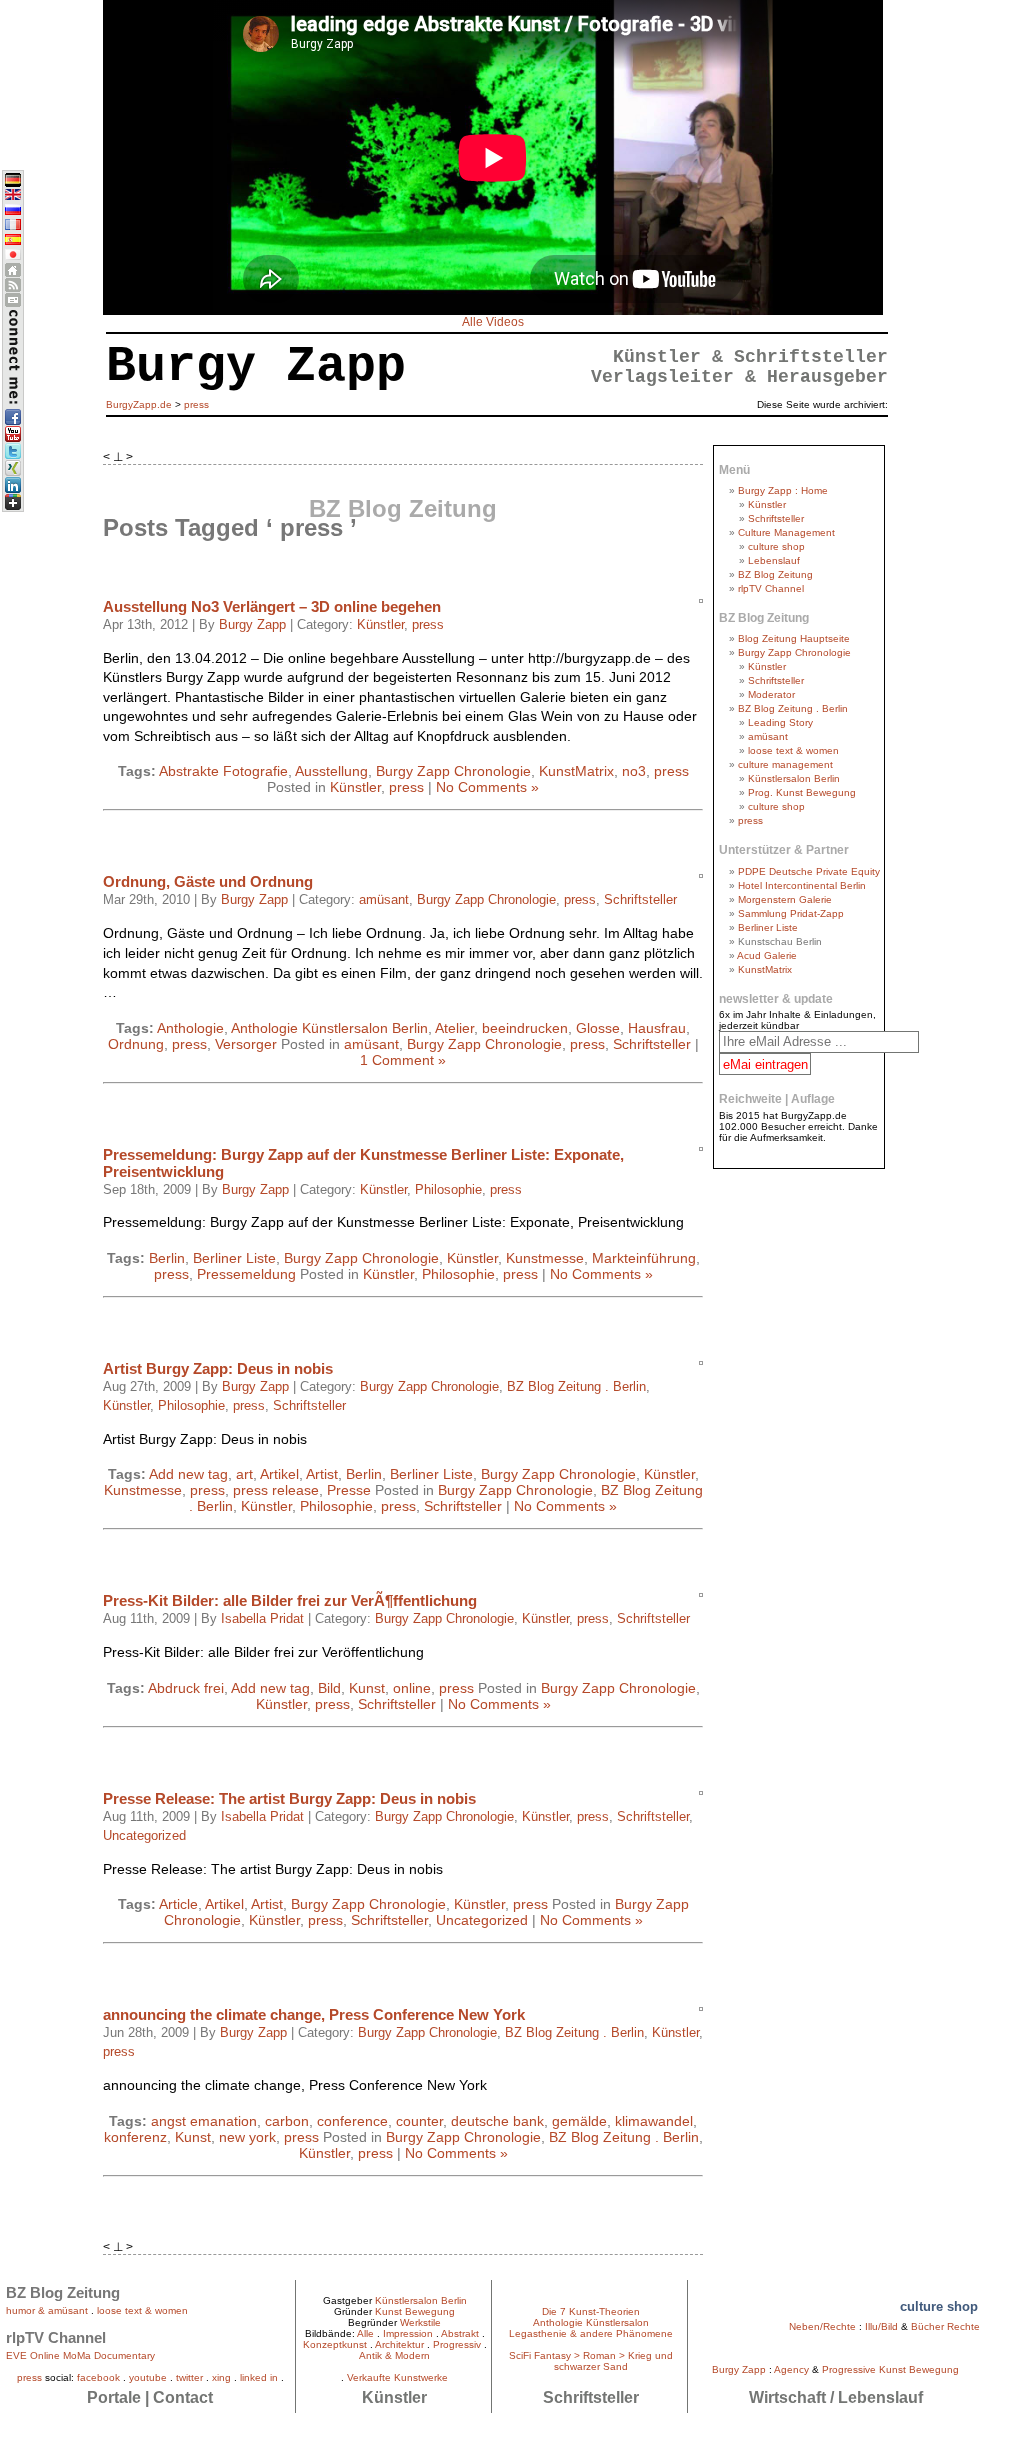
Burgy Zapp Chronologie (453, 771)
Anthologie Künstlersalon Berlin (329, 1028)
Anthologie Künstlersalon (591, 2322)
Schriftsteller (640, 900)
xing (221, 2377)
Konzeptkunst (335, 2344)
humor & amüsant (47, 2310)
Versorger (246, 1044)
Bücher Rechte (945, 2326)
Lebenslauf (774, 560)
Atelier (454, 1028)
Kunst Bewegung (415, 2311)
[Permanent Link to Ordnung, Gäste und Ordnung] (699, 872)
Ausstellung (331, 771)
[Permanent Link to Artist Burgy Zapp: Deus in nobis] (699, 1359)
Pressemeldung (246, 1274)
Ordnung (136, 1044)
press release (276, 1490)
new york (247, 2137)
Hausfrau (657, 1028)
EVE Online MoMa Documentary (80, 2355)
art (244, 1474)
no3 (634, 771)
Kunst (367, 1688)
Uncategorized (144, 1836)
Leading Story (780, 722)
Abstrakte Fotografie (223, 771)
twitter (189, 2377)
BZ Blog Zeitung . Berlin (576, 1387)
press (428, 625)
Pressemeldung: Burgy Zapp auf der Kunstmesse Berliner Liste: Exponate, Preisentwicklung (363, 1163)
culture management (785, 764)
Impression (408, 2333)
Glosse (598, 1028)
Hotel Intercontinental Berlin (802, 885)
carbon (287, 2121)
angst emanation (204, 2121)
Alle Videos (493, 322)
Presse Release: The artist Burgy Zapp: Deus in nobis (289, 1798)
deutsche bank (497, 2121)
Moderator (771, 694)
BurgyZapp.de (139, 404)
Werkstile (420, 2322)
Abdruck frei (186, 1688)
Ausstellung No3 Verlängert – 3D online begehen (272, 606)
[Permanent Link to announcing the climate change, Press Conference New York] (699, 2005)
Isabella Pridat (262, 1619)
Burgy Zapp (252, 625)
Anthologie (190, 1028)
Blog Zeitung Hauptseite (794, 638)
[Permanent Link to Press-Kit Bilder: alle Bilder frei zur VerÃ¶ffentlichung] (699, 1591)
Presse (349, 1490)
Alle (365, 2333)
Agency (791, 2369)
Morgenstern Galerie (785, 899)
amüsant (384, 900)
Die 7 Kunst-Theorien (591, 2311)
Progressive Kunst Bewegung (890, 2369)
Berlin (167, 1258)
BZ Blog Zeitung (775, 574)
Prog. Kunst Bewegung (802, 792)
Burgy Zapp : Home (783, 490)
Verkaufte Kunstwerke (397, 2377)
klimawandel (654, 2121)
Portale (114, 2397)
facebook (98, 2377)
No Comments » (487, 787)
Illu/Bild (881, 2326)
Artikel (279, 1474)
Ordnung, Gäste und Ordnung (208, 881)
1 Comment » (403, 1060)
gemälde (579, 2121)
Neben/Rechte (822, 2326)
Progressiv (457, 2344)
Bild (329, 1688)
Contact (183, 2397)
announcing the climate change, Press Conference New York (314, 2014)
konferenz (135, 2137)
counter (419, 2121)
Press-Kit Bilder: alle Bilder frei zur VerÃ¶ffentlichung (290, 1600)
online (412, 1688)
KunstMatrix (576, 771)
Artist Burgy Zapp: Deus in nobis (218, 1368)
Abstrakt (460, 2333)
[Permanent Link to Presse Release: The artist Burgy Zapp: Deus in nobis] (699, 1789)
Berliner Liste (234, 1258)
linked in (259, 2377)
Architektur (399, 2344)
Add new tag (188, 1474)
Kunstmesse (545, 1258)
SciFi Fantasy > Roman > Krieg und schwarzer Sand (591, 2361)
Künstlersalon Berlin (794, 778)
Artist (322, 1474)
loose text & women (793, 750)
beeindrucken (525, 1028)
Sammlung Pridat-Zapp (791, 913)
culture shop (776, 546)
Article (178, 1904)
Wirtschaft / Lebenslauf (836, 2397)
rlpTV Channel (771, 588)
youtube (148, 2377)
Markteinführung (644, 1258)
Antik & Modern (394, 2355)
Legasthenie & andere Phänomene (591, 2333)
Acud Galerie (767, 955)
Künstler (380, 625)
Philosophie (448, 1190)
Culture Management (786, 532)
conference (352, 2121)
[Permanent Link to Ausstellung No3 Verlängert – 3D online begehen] (699, 597)
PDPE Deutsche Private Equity (809, 871)
